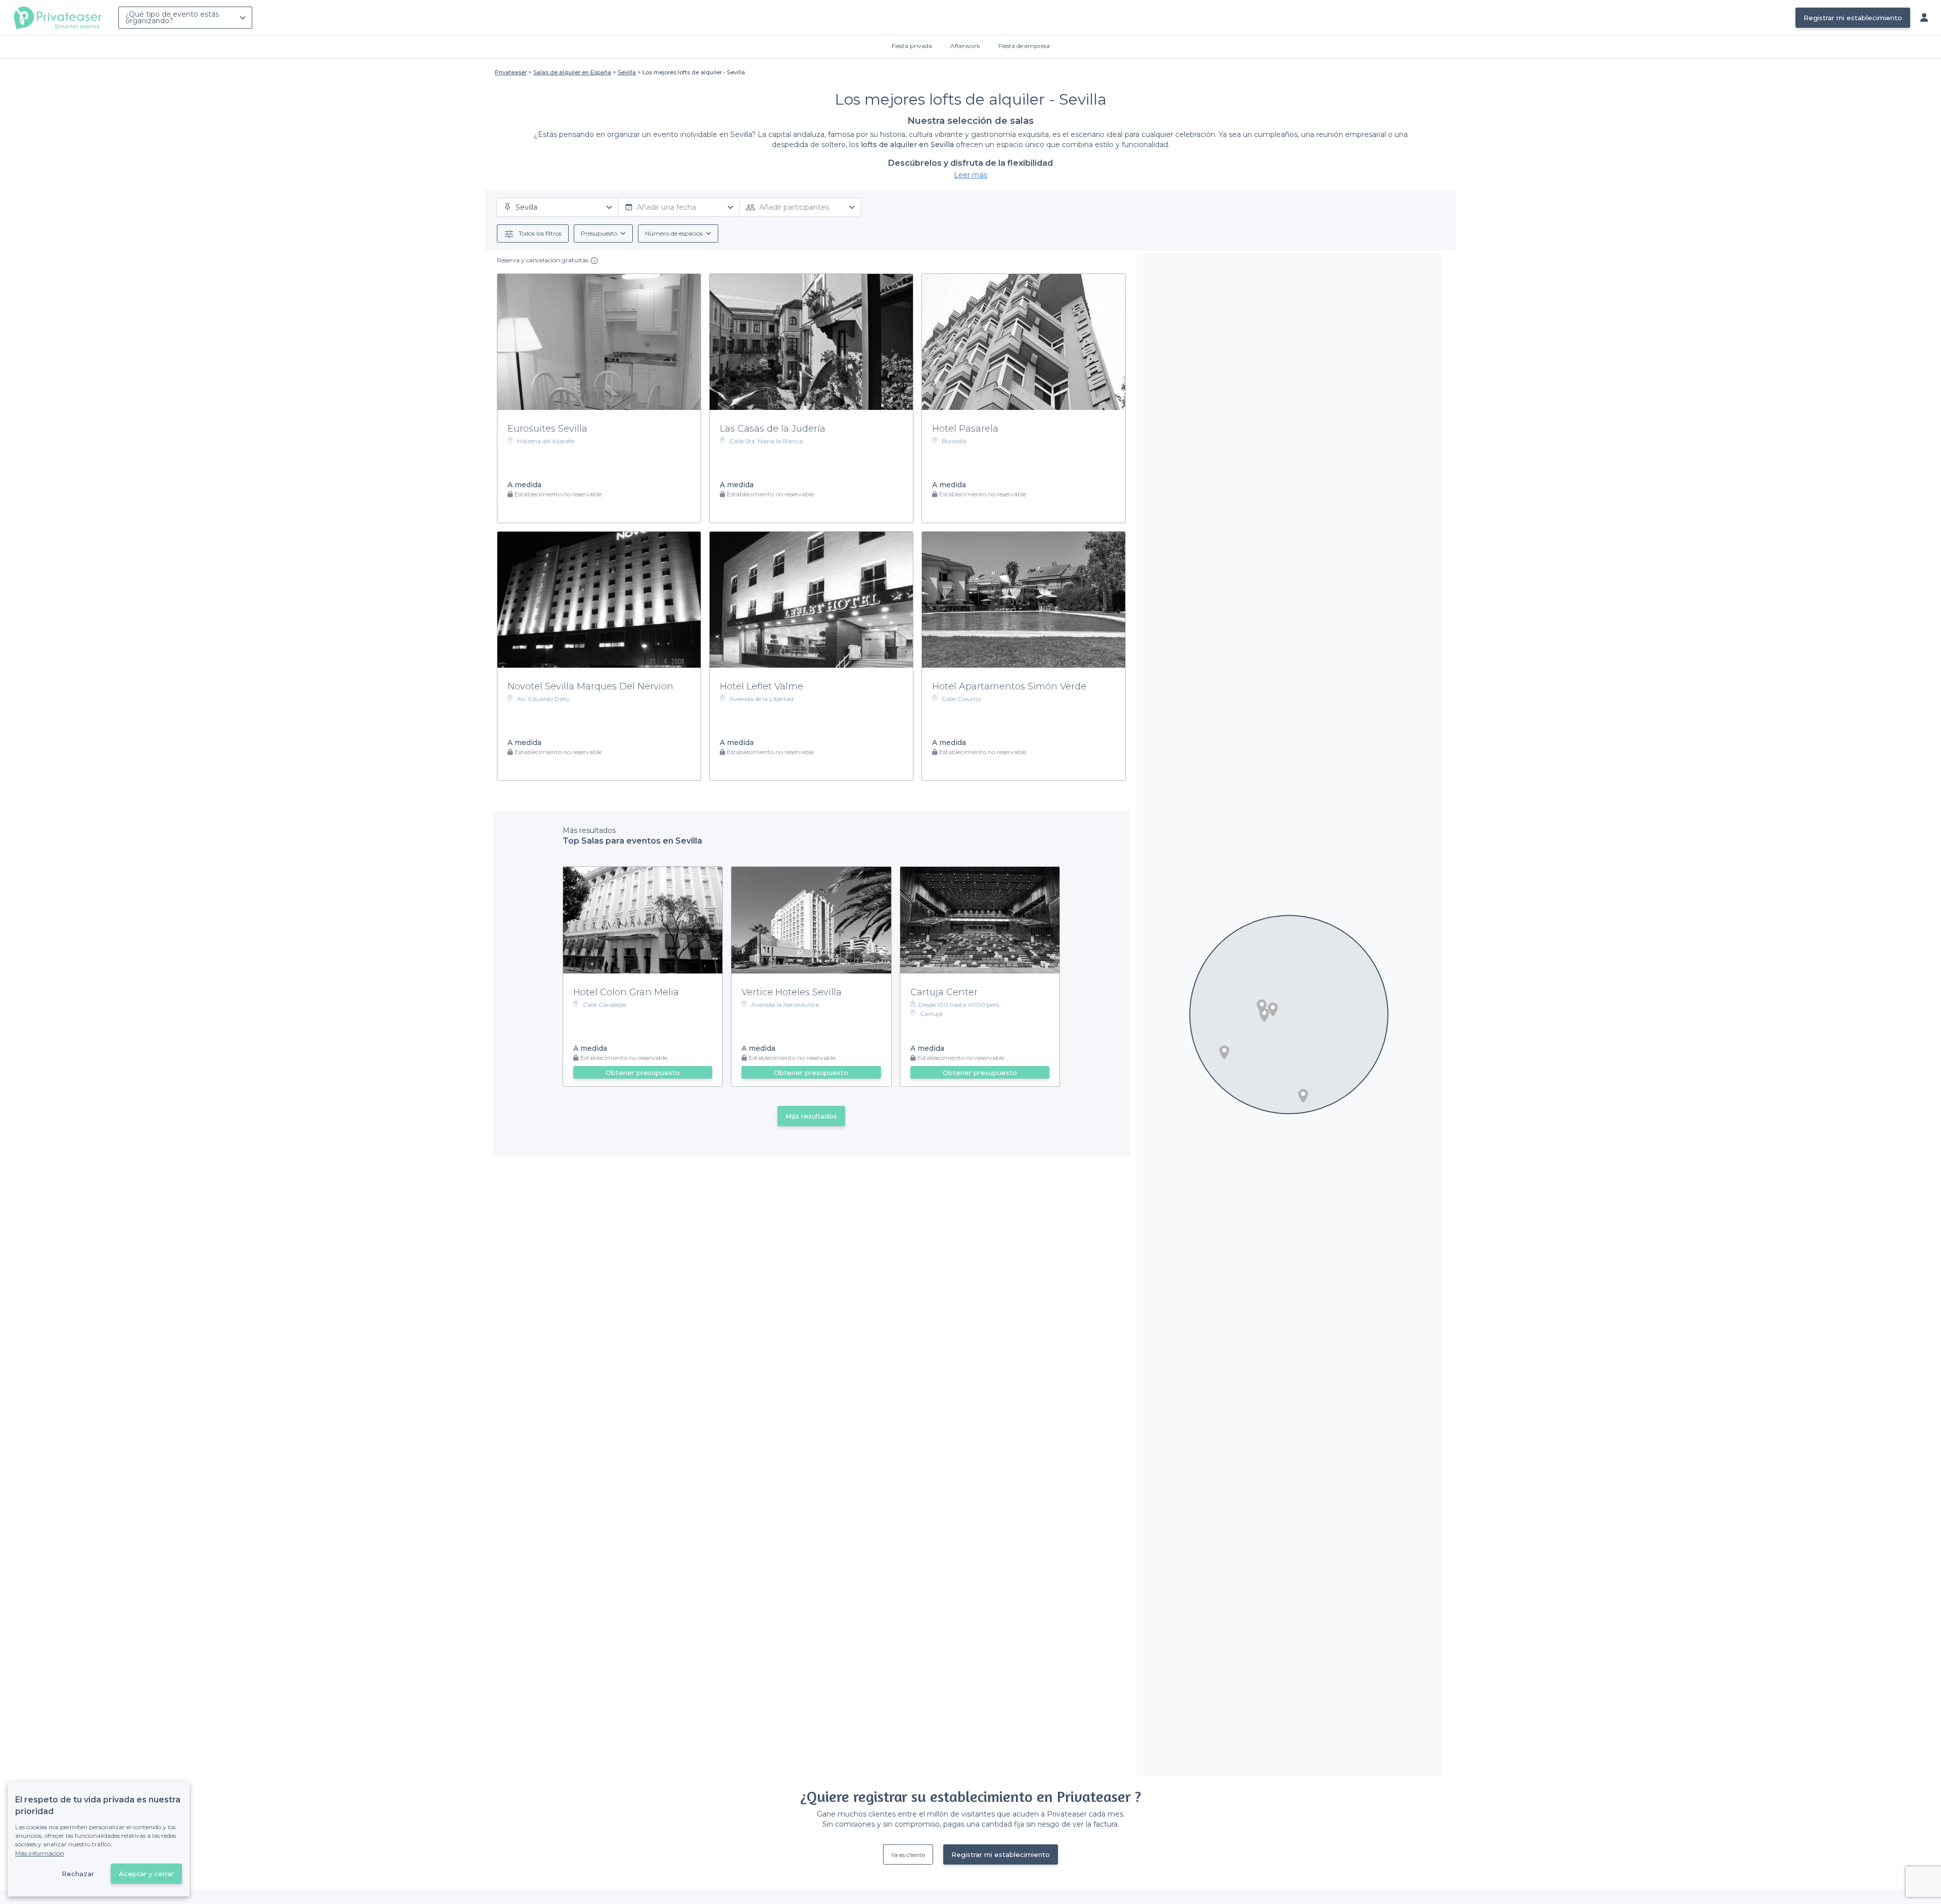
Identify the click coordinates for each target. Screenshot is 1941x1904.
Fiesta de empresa (1024, 46)
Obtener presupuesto (643, 1073)
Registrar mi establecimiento (1853, 18)
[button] (1303, 1096)
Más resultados (811, 1116)
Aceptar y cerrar (146, 1874)
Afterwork (965, 46)
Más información (40, 1853)
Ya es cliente (908, 1855)
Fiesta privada (912, 46)
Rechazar (78, 1874)
